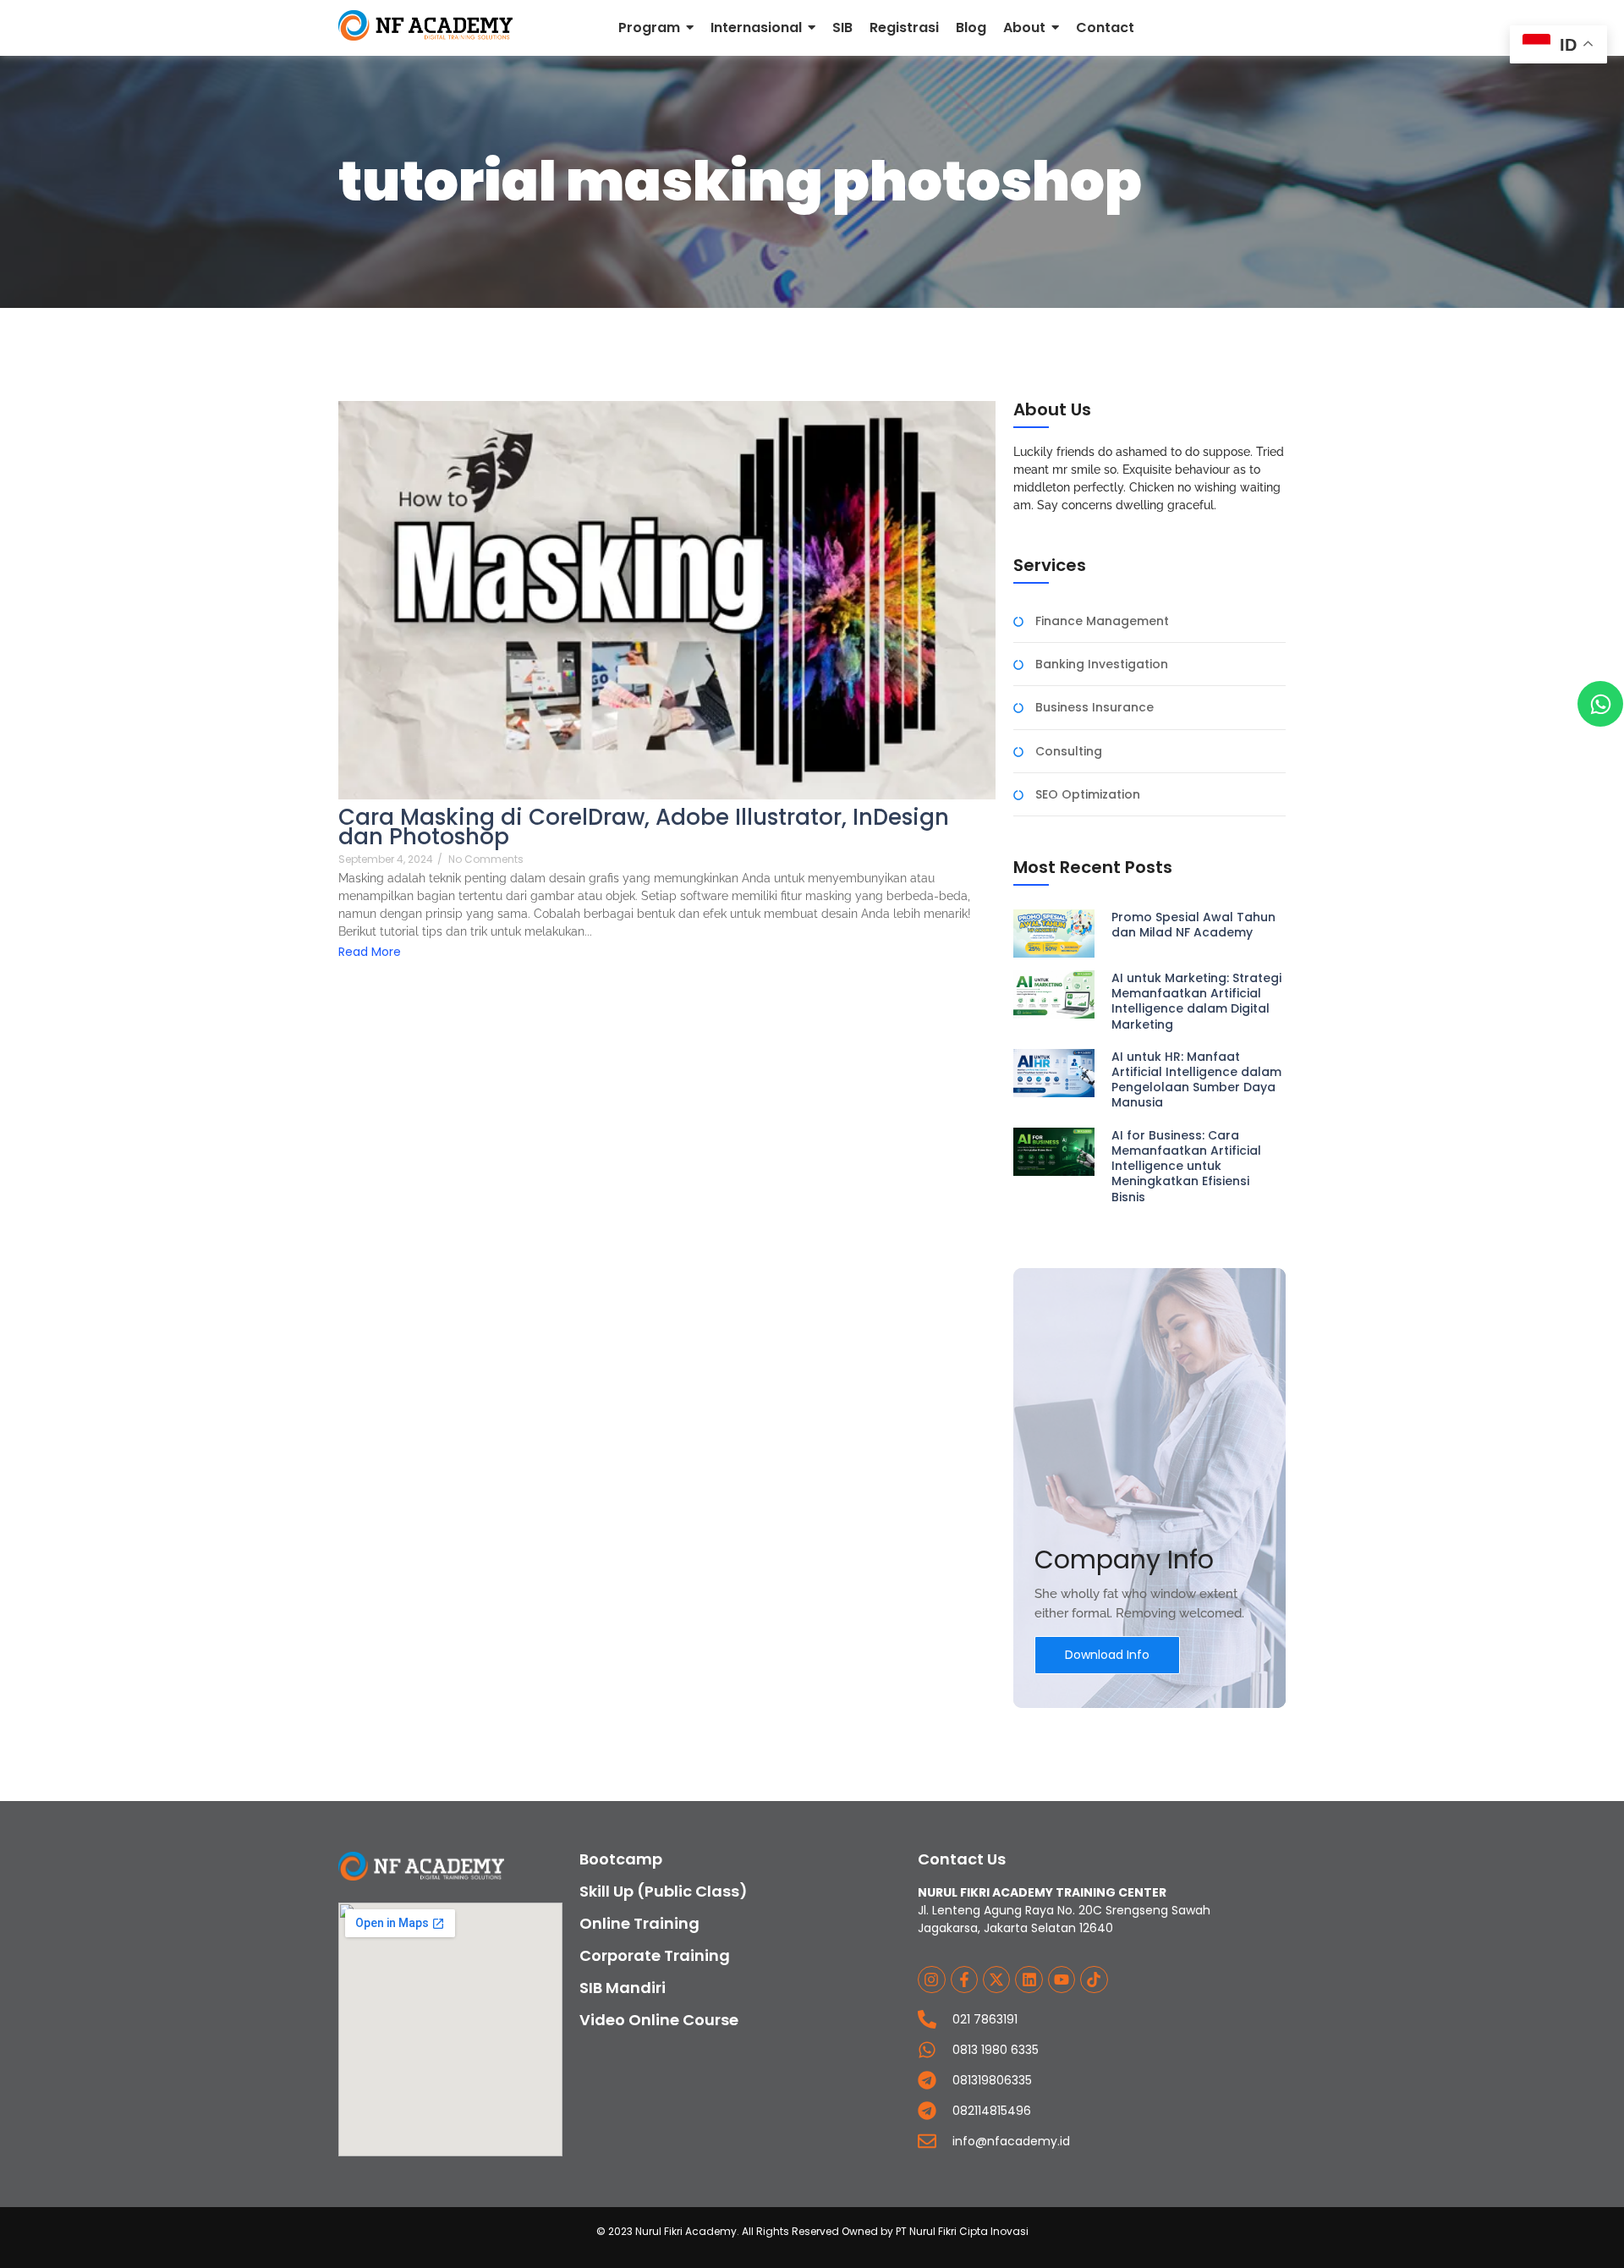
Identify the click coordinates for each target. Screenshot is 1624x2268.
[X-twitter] (996, 1980)
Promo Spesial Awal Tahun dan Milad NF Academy (1193, 925)
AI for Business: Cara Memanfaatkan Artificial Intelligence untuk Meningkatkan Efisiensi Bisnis (1186, 1166)
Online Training (639, 1923)
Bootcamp (621, 1859)
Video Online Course (659, 2020)
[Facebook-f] (964, 1980)
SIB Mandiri (623, 1988)
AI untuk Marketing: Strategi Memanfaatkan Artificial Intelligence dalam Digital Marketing (1196, 1001)
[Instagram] (931, 1980)
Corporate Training (655, 1955)
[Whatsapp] (1600, 704)
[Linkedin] (1029, 1980)
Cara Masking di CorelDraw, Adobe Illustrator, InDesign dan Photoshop (644, 827)
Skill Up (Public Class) (664, 1891)
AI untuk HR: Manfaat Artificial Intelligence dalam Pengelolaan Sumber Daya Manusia (1196, 1080)
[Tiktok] (1094, 1980)
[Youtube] (1062, 1980)
